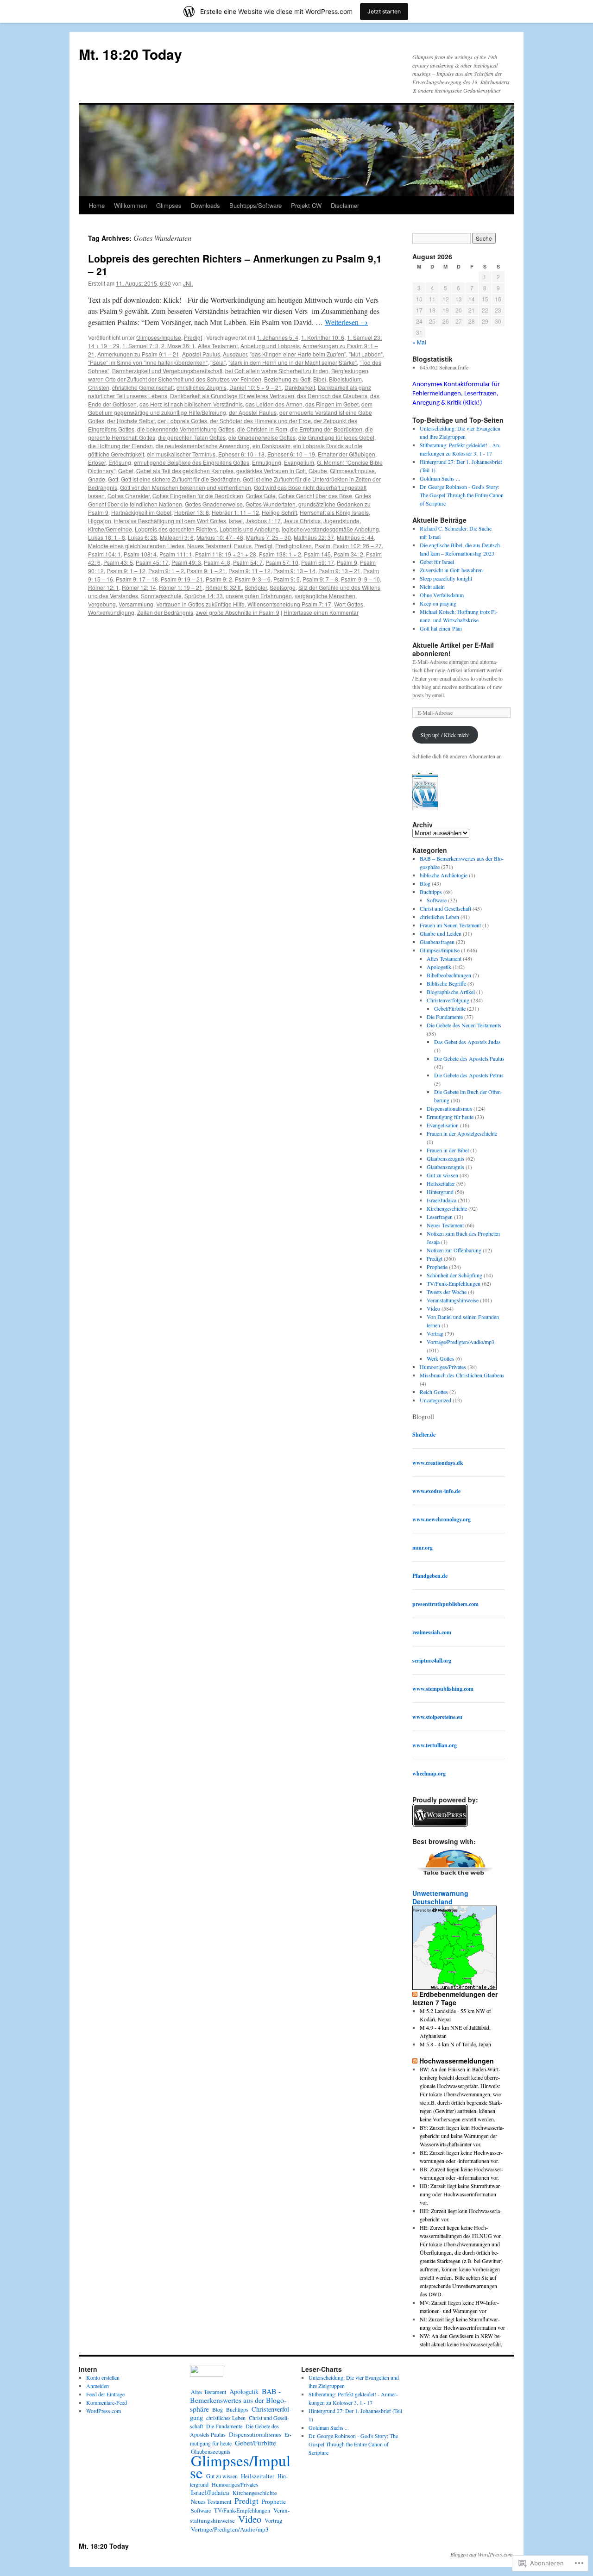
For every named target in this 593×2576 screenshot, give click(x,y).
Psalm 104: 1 (104, 554)
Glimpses (169, 205)
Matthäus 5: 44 (355, 537)
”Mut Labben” (366, 354)
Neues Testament (209, 546)
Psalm (322, 546)
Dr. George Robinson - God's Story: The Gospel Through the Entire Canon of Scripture (462, 495)
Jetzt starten (384, 11)
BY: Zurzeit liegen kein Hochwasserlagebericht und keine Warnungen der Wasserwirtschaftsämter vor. (462, 2136)
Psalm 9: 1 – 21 (206, 571)
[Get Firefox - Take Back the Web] (455, 1876)
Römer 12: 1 (104, 587)
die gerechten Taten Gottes (192, 437)
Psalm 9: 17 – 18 (137, 579)
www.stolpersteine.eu (437, 1717)
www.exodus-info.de (436, 1491)
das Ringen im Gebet (332, 404)
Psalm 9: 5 (287, 579)
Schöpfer (256, 587)
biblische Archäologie (444, 875)
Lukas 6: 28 (142, 537)
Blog (425, 883)
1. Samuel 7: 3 (140, 346)
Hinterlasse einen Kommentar (321, 612)
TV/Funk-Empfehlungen (454, 1283)
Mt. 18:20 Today (130, 54)
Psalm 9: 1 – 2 (166, 571)
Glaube (318, 471)
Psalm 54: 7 (248, 562)
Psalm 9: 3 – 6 (253, 579)
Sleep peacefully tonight (446, 578)
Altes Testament (218, 346)
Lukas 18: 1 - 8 (107, 537)
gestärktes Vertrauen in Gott (271, 471)
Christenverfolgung (448, 1000)
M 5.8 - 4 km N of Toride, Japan (455, 2044)
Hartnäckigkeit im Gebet (141, 512)
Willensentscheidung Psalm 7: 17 (289, 604)
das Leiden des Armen (274, 404)
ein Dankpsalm (271, 446)
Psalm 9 (347, 562)
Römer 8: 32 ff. (224, 587)
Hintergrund (440, 1192)
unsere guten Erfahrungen (259, 596)
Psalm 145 (317, 554)
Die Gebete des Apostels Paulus (469, 1058)
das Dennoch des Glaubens (332, 396)
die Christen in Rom (262, 429)
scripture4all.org (432, 1660)
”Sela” (218, 362)
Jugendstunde (341, 521)
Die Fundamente (445, 1017)
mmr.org (423, 1547)
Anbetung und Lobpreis (270, 346)
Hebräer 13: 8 (192, 512)
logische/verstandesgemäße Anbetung (330, 529)
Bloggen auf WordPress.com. (482, 2554)
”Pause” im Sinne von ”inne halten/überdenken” (148, 362)
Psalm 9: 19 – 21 (182, 579)
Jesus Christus (302, 521)
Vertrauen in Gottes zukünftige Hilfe (200, 604)
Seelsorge (283, 587)
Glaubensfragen (437, 942)
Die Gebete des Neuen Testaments (464, 1025)
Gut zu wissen (442, 1175)
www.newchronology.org (442, 1519)
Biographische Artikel (451, 992)
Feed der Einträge (105, 2394)
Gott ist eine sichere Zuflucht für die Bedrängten (180, 479)
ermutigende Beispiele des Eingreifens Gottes (192, 462)
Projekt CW (306, 205)
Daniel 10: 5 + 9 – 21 (255, 387)
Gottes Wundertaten (271, 504)
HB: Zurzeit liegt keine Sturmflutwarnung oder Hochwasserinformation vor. (461, 2194)
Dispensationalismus (449, 1108)
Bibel (320, 379)
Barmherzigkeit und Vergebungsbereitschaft (167, 371)
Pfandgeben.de (430, 1576)
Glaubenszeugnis (445, 1158)
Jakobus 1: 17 (263, 521)
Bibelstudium (345, 379)
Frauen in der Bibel (448, 1150)
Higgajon (100, 521)
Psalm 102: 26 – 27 (357, 546)
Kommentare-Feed (107, 2402)
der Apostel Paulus (253, 412)
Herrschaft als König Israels (334, 512)
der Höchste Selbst (131, 421)
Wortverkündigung (111, 612)
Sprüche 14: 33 (204, 596)
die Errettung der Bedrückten (326, 429)
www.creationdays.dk (438, 1463)
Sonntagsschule (161, 596)
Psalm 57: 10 (282, 562)
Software (437, 900)
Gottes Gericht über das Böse (315, 496)
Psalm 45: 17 (152, 562)
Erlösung (120, 462)
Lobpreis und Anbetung (249, 529)
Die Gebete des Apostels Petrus (469, 1075)
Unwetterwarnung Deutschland (440, 1897)
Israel (236, 521)
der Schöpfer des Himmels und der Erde (260, 421)
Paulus (243, 546)
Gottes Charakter (129, 496)
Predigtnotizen (293, 546)
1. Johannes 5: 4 (278, 337)
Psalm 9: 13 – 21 (339, 571)
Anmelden (98, 2386)
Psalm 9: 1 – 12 (126, 571)
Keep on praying (438, 603)
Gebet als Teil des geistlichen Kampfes (185, 471)
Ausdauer (235, 354)
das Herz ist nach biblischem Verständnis (191, 404)
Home (97, 205)
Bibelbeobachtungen (449, 975)
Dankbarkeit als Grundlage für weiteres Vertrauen (232, 396)
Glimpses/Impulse (159, 337)
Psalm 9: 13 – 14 (294, 571)
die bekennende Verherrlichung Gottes (186, 429)
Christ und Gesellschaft (445, 908)
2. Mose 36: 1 (178, 346)
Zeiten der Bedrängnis (165, 612)
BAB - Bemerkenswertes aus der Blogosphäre (238, 2400)
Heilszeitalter (441, 1183)
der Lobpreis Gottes (182, 421)
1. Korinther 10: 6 (323, 337)
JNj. (188, 283)
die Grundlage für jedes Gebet (336, 437)
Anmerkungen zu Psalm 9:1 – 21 (138, 354)
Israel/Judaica (442, 1200)
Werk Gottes (440, 1358)
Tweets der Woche (447, 1292)
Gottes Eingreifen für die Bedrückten (198, 496)
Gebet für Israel (437, 562)
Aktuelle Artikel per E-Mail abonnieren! (453, 649)
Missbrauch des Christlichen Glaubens (462, 1375)
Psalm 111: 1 (176, 554)
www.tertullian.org (435, 1745)
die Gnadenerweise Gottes (262, 437)
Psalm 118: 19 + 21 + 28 (226, 554)
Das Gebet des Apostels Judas (467, 1042)
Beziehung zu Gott (287, 379)
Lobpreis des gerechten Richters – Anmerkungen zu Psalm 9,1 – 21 (235, 265)
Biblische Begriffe (446, 983)
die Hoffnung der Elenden (120, 446)
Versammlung (136, 604)
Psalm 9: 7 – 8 (320, 579)
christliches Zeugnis (202, 387)
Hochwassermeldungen (457, 2061)
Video (433, 1308)
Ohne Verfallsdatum (442, 595)
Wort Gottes (349, 604)
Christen (99, 387)
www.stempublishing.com (443, 1689)
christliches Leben (439, 917)
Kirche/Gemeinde (110, 529)
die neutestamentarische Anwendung (203, 446)
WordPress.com (104, 2411)
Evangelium (299, 462)
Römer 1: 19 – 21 (181, 587)
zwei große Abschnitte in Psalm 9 (238, 612)
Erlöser (97, 462)
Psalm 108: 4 (140, 554)
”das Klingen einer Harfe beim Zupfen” (298, 354)
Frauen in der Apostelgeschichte (462, 1133)
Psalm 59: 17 (318, 562)
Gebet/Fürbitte (450, 1008)
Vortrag (435, 1333)
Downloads (205, 205)
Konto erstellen (103, 2377)
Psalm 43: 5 (118, 562)
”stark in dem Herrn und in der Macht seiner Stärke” (293, 362)
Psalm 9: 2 (219, 579)
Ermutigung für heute (450, 1117)
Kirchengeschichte (447, 1208)
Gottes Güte (261, 496)
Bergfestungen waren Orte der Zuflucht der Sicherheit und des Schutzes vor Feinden (228, 375)
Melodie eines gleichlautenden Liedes (136, 546)
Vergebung (102, 604)
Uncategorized (435, 1400)
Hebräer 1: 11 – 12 (235, 512)
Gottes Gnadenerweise (214, 504)
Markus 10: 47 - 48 (220, 537)
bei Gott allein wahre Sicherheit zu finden (277, 371)
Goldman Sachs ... (440, 478)
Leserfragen (440, 1217)
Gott (113, 479)
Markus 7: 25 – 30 (268, 537)
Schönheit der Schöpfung (454, 1275)
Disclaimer (345, 205)
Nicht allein (432, 587)
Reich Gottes (434, 1392)
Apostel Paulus (201, 354)
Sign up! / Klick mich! (445, 735)
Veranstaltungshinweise (453, 1300)
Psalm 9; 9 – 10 (360, 579)
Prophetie (437, 1267)
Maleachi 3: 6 (177, 537)
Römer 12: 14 (139, 587)
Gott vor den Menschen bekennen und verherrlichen (186, 487)
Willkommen (130, 205)
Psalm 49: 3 (186, 562)
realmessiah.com (432, 1632)
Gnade (97, 479)
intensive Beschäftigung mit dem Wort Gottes (170, 521)
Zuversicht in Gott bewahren (451, 570)
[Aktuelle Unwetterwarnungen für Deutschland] (454, 1987)
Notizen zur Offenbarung (454, 1250)
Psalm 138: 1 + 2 (280, 554)
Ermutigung (267, 462)
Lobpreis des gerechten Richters (176, 529)
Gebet (126, 471)
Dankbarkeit (300, 387)
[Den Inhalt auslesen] (415, 1994)
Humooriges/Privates (443, 1367)
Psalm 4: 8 (217, 562)
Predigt (193, 337)
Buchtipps (431, 892)
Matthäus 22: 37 (314, 537)
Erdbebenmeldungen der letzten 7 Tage (455, 1998)
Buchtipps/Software (255, 205)
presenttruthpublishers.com (445, 1604)
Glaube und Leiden (441, 933)
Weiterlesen (346, 322)
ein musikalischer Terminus (181, 454)
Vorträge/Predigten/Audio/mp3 (461, 1342)
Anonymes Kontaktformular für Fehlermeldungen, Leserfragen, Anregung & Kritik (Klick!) (456, 394)
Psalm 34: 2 (348, 554)
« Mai (419, 342)
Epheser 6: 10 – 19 (291, 454)
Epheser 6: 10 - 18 (241, 454)
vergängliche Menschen (325, 596)
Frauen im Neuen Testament (450, 925)
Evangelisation (443, 1125)
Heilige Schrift (279, 512)
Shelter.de (424, 1435)
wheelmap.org (429, 1773)
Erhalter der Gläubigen (347, 454)
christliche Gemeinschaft (143, 387)
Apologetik (439, 967)
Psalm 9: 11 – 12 (249, 571)
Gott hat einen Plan (441, 628)
